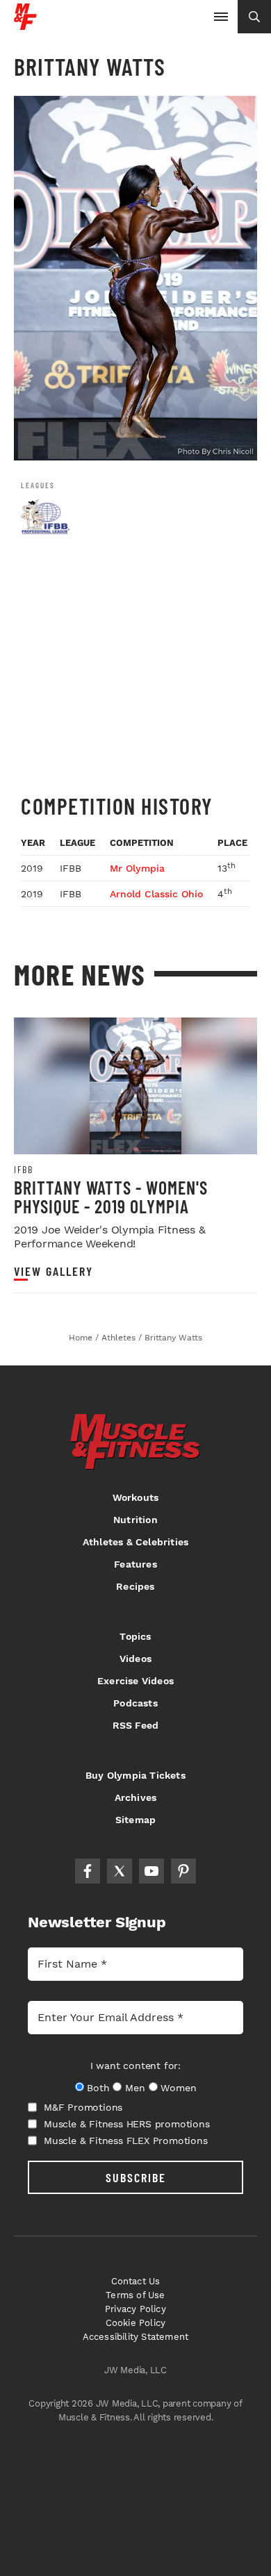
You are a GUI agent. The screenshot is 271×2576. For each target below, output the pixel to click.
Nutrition (135, 1520)
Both (98, 2088)
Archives (136, 1797)
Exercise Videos (135, 1681)
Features (135, 1564)
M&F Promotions (83, 2107)
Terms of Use (135, 2295)
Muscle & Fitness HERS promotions (127, 2124)
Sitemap (135, 1820)
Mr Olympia (137, 868)
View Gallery (54, 1271)
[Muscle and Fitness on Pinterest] (183, 1871)
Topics (135, 1636)
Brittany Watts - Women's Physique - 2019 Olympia (111, 1197)
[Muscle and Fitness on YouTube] (151, 1871)
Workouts (136, 1497)
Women (178, 2088)
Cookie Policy (136, 2323)
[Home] (25, 25)
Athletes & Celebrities (135, 1542)
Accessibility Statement (136, 2337)
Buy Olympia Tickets (135, 1775)
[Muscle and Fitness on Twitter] (120, 1871)
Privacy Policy (135, 2309)
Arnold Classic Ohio (156, 894)
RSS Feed (136, 1725)
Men (135, 2088)
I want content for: (135, 2066)
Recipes (135, 1586)
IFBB (23, 1170)
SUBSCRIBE (136, 2177)
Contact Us (136, 2281)
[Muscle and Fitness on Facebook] (88, 1871)
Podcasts (135, 1703)
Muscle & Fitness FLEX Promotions (126, 2141)
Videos (135, 1659)
